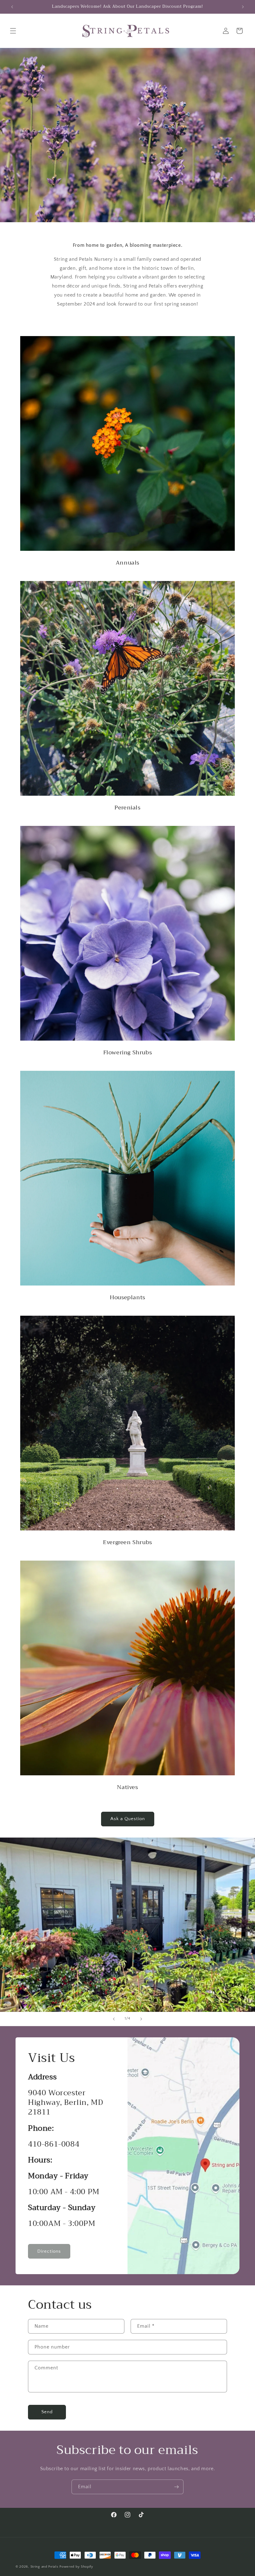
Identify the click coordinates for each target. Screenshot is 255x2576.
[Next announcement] (243, 7)
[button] (13, 31)
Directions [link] (49, 2251)
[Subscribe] (176, 2487)
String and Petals (44, 2567)
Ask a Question (128, 1819)
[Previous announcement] (12, 7)
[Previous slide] (114, 2019)
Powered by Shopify (76, 2567)
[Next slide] (141, 2019)
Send (47, 2412)
